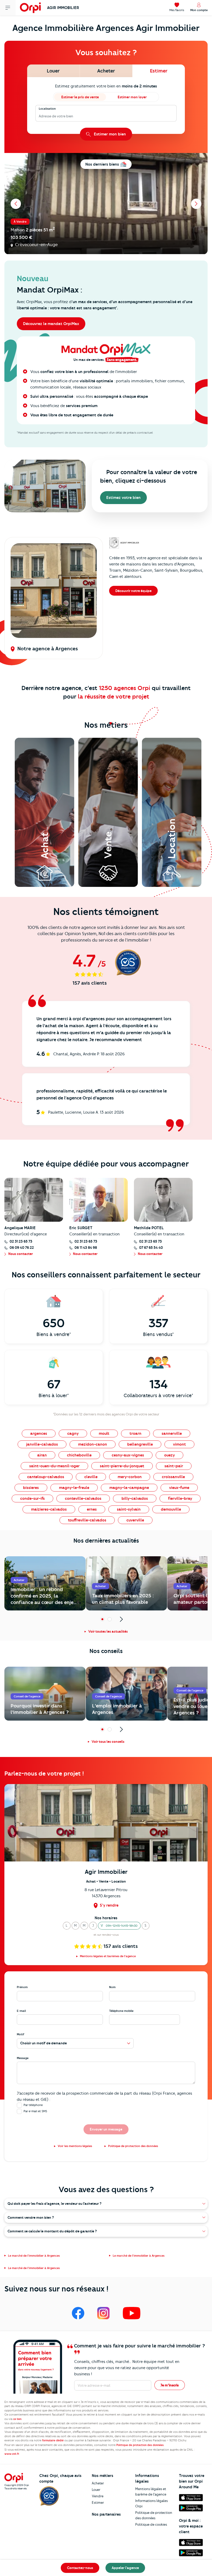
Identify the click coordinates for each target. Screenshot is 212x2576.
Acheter (98, 2483)
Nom (112, 1987)
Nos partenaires (106, 2514)
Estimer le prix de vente (80, 97)
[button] (67, 1926)
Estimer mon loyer (132, 97)
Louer (96, 2490)
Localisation (47, 109)
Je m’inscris (170, 2385)
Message (23, 2058)
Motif (21, 2034)
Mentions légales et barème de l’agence (151, 2492)
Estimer (98, 2502)
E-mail (21, 2011)
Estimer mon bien (110, 134)
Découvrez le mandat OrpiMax (51, 324)
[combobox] (39, 116)
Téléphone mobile (121, 2011)
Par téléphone (33, 2105)
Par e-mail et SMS (35, 2111)
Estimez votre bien (123, 498)
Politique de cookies (151, 2524)
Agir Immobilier (63, 8)
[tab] (53, 71)
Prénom (22, 1987)
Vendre (98, 2496)
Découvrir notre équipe (133, 591)
